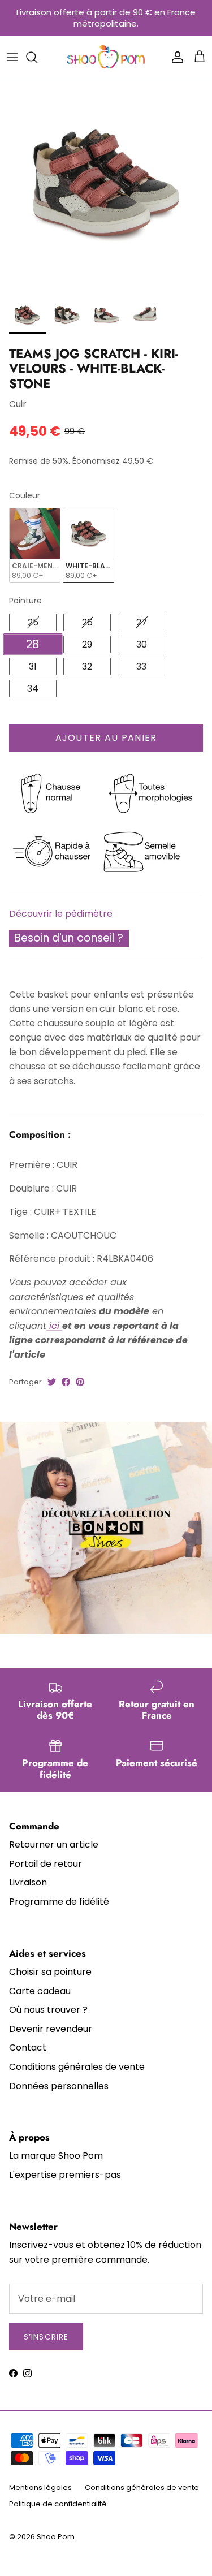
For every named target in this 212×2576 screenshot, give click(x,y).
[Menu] (12, 57)
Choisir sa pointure (50, 1972)
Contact (28, 2048)
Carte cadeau (40, 1991)
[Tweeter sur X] (52, 1382)
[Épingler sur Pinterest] (80, 1382)
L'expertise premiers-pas (65, 2175)
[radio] (35, 545)
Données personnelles (59, 2086)
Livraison (28, 1882)
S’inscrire (46, 2337)
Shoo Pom (56, 2537)
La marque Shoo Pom (56, 2156)
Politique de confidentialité (58, 2504)
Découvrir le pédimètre (61, 914)
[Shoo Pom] (106, 57)
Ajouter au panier (106, 738)
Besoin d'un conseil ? (69, 938)
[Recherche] (37, 57)
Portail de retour (46, 1864)
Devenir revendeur (51, 2029)
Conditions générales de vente (77, 2067)
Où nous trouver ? (48, 2010)
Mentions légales (40, 2487)
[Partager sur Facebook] (66, 1382)
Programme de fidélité (59, 1902)
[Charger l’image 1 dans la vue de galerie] (106, 185)
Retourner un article (54, 1844)
